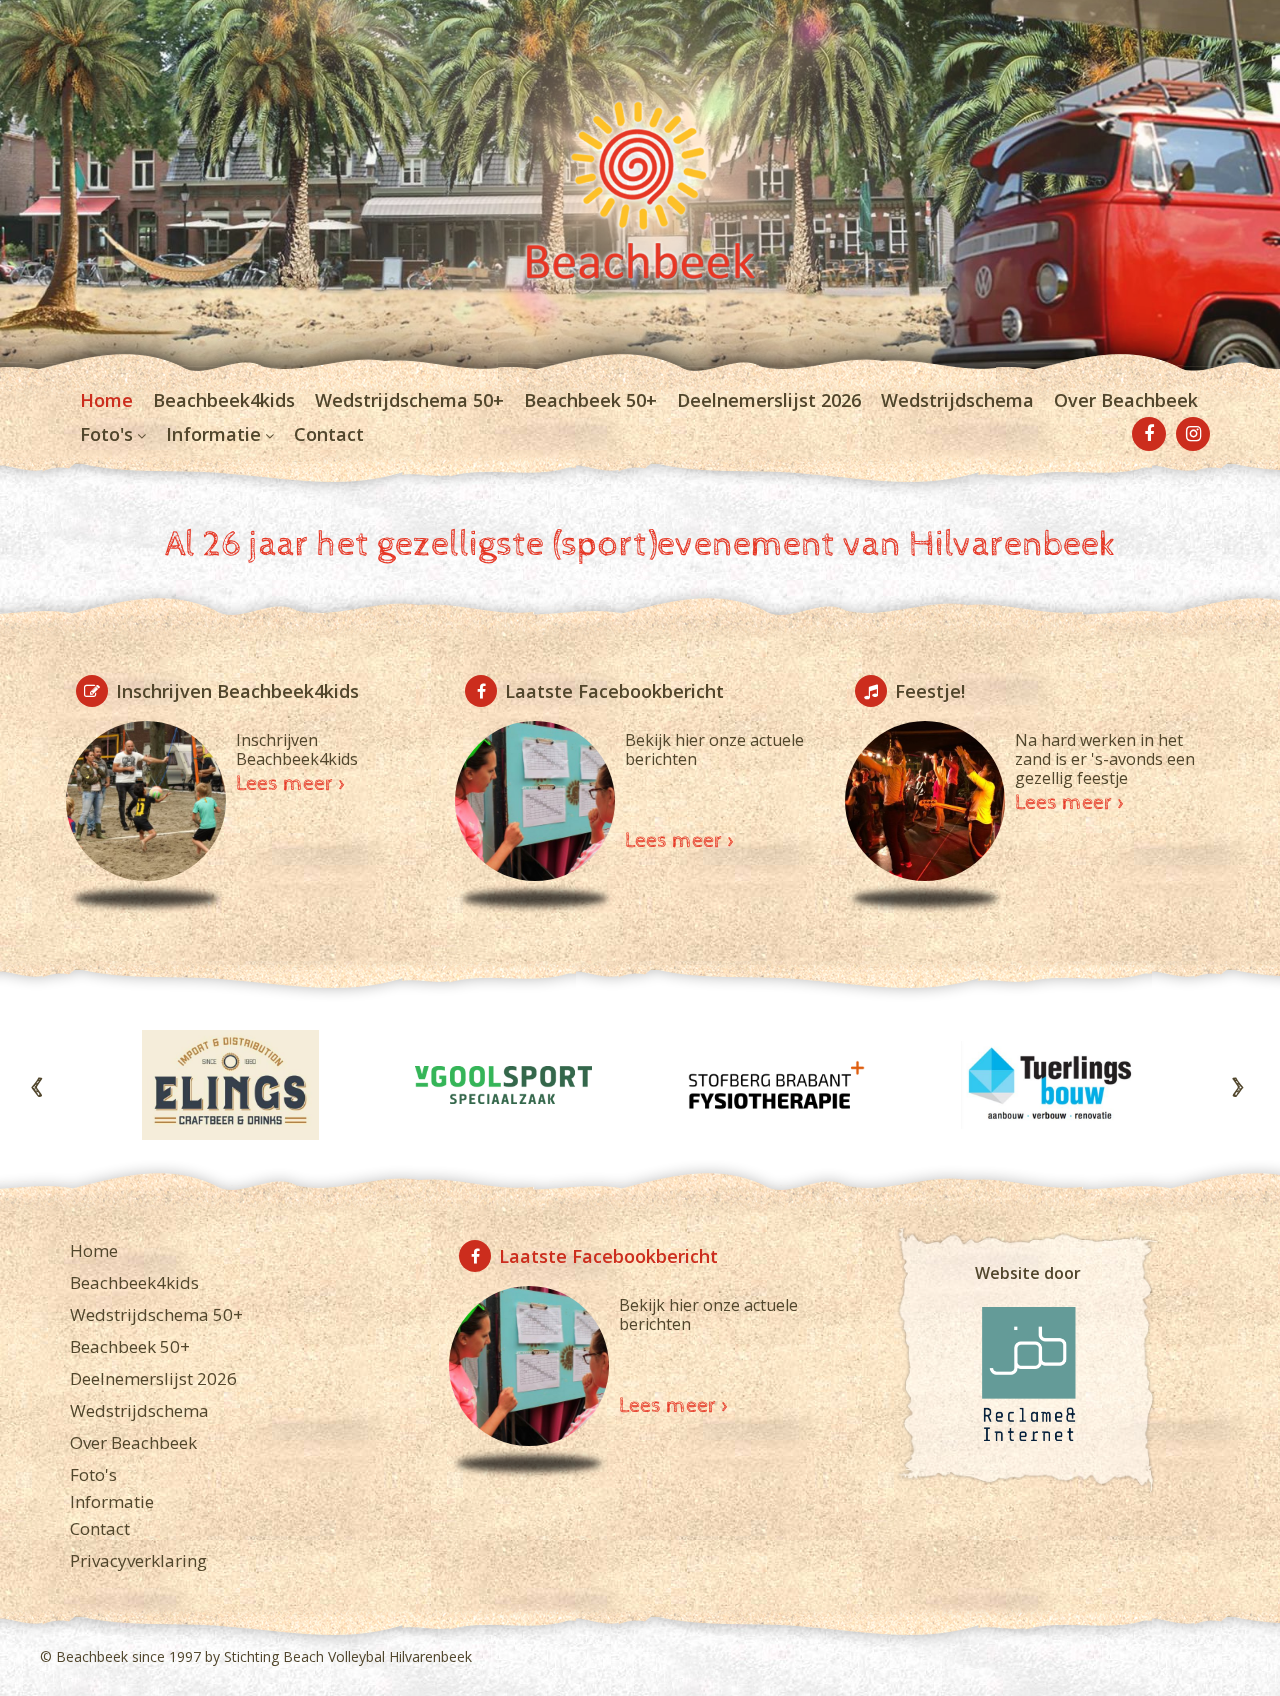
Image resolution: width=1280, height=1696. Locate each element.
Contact (329, 434)
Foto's (106, 434)
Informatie (213, 434)
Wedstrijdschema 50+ (409, 400)
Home (106, 400)
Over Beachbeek (1126, 400)
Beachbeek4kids (224, 400)
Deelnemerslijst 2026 (769, 400)
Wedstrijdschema (957, 400)
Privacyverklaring (138, 1560)
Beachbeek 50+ (590, 400)
